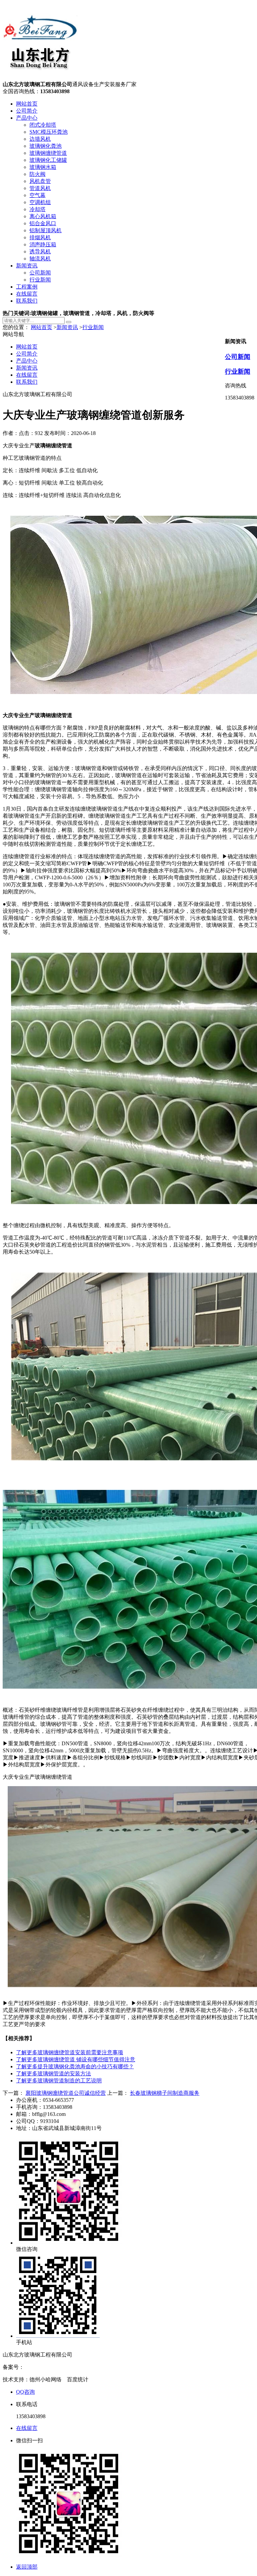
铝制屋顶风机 (46, 230)
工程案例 (27, 287)
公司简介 (27, 111)
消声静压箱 (43, 244)
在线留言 (27, 294)
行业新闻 (40, 280)
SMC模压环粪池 (49, 132)
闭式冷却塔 (43, 125)
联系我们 (27, 301)
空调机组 (40, 202)
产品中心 (27, 118)
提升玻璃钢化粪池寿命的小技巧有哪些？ (75, 2066)
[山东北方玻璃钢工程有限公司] (40, 78)
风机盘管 (40, 181)
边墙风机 (40, 139)
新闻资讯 (27, 266)
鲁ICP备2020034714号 (50, 2367)
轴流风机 (40, 259)
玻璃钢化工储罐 (48, 160)
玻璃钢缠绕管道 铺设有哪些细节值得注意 (76, 2059)
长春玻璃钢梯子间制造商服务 (165, 2093)
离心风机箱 (43, 216)
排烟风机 (40, 237)
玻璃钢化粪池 (46, 146)
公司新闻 (40, 273)
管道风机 (40, 188)
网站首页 (27, 104)
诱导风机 (40, 252)
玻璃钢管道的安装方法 (54, 2074)
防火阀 (37, 174)
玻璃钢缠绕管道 (48, 153)
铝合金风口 (43, 223)
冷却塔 (37, 209)
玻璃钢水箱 (43, 167)
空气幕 (37, 195)
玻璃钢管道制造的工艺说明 (59, 2081)
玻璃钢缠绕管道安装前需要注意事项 (70, 2052)
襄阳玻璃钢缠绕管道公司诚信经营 (66, 2093)
